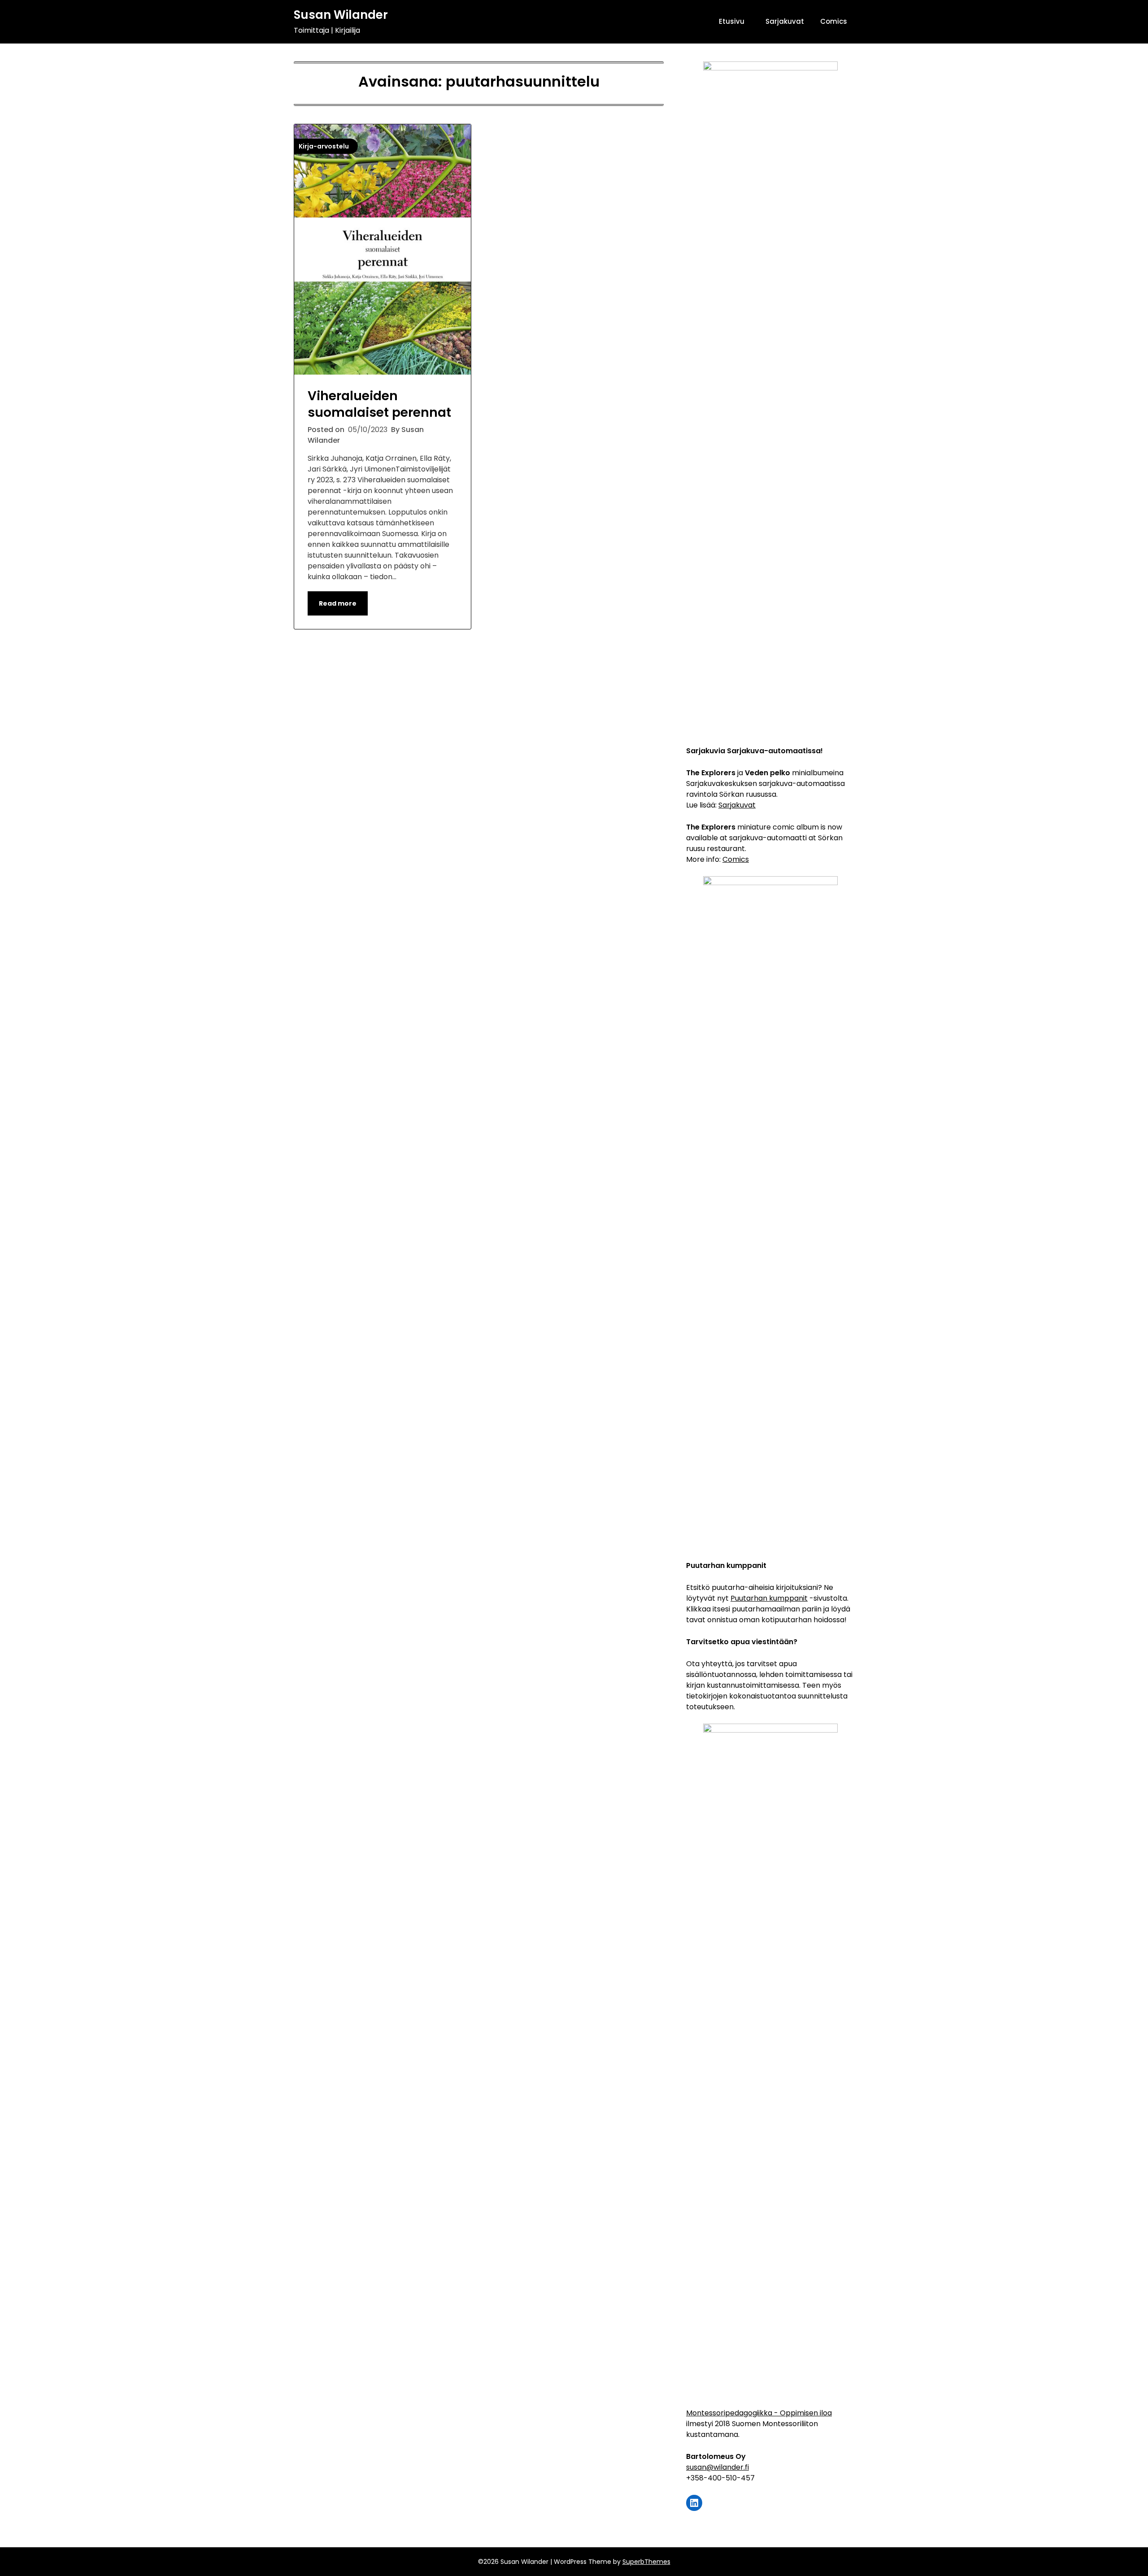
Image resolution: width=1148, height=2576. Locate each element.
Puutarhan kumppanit (769, 1598)
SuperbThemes (646, 2562)
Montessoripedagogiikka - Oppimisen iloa (759, 2413)
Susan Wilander (341, 15)
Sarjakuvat (785, 21)
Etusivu (732, 21)
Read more (338, 603)
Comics (834, 21)
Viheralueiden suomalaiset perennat (379, 404)
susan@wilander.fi (717, 2467)
